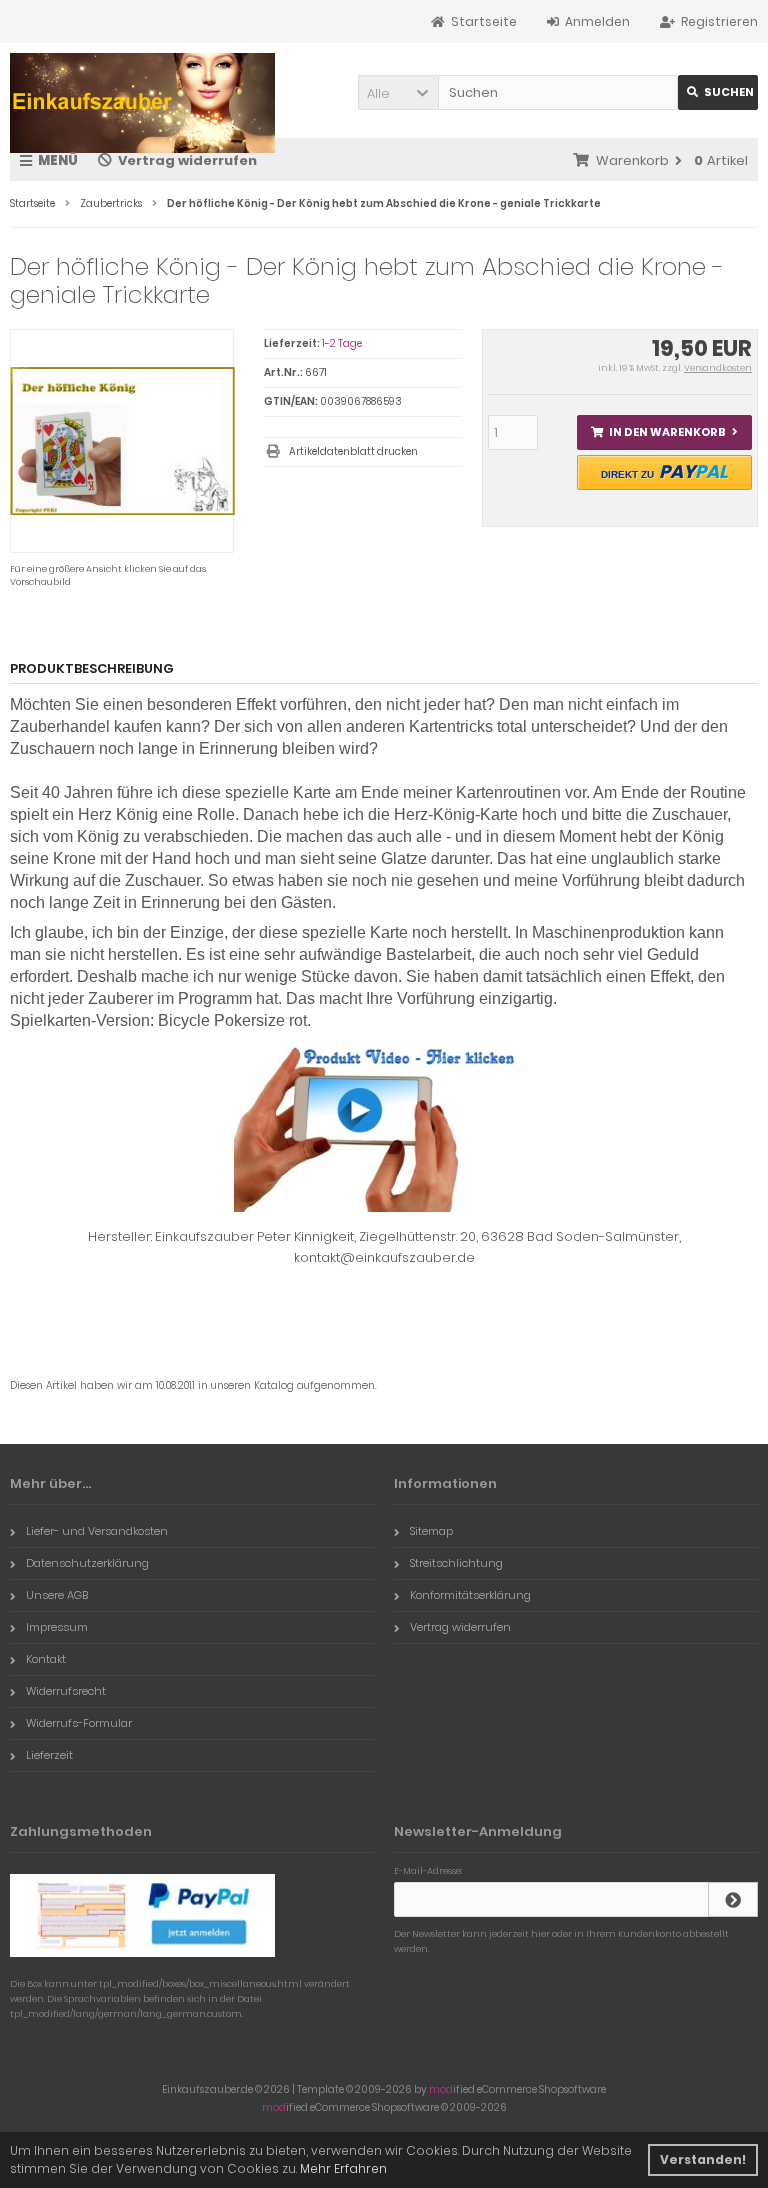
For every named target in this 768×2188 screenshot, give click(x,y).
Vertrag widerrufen (460, 1627)
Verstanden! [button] (703, 2159)
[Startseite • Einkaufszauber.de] (142, 103)
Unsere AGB (57, 1595)
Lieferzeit (49, 1755)
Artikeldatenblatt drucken (353, 451)
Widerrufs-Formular (79, 1723)
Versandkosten (718, 368)
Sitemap (431, 1531)
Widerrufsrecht (66, 1691)
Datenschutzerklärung (87, 1563)
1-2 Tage (342, 343)
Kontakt (46, 1659)
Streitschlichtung (456, 1563)
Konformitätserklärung (470, 1595)
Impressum (57, 1627)
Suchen (718, 92)
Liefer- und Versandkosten (97, 1531)
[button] (398, 92)
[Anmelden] (733, 1899)
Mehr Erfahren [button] (343, 2168)
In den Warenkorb (664, 432)
